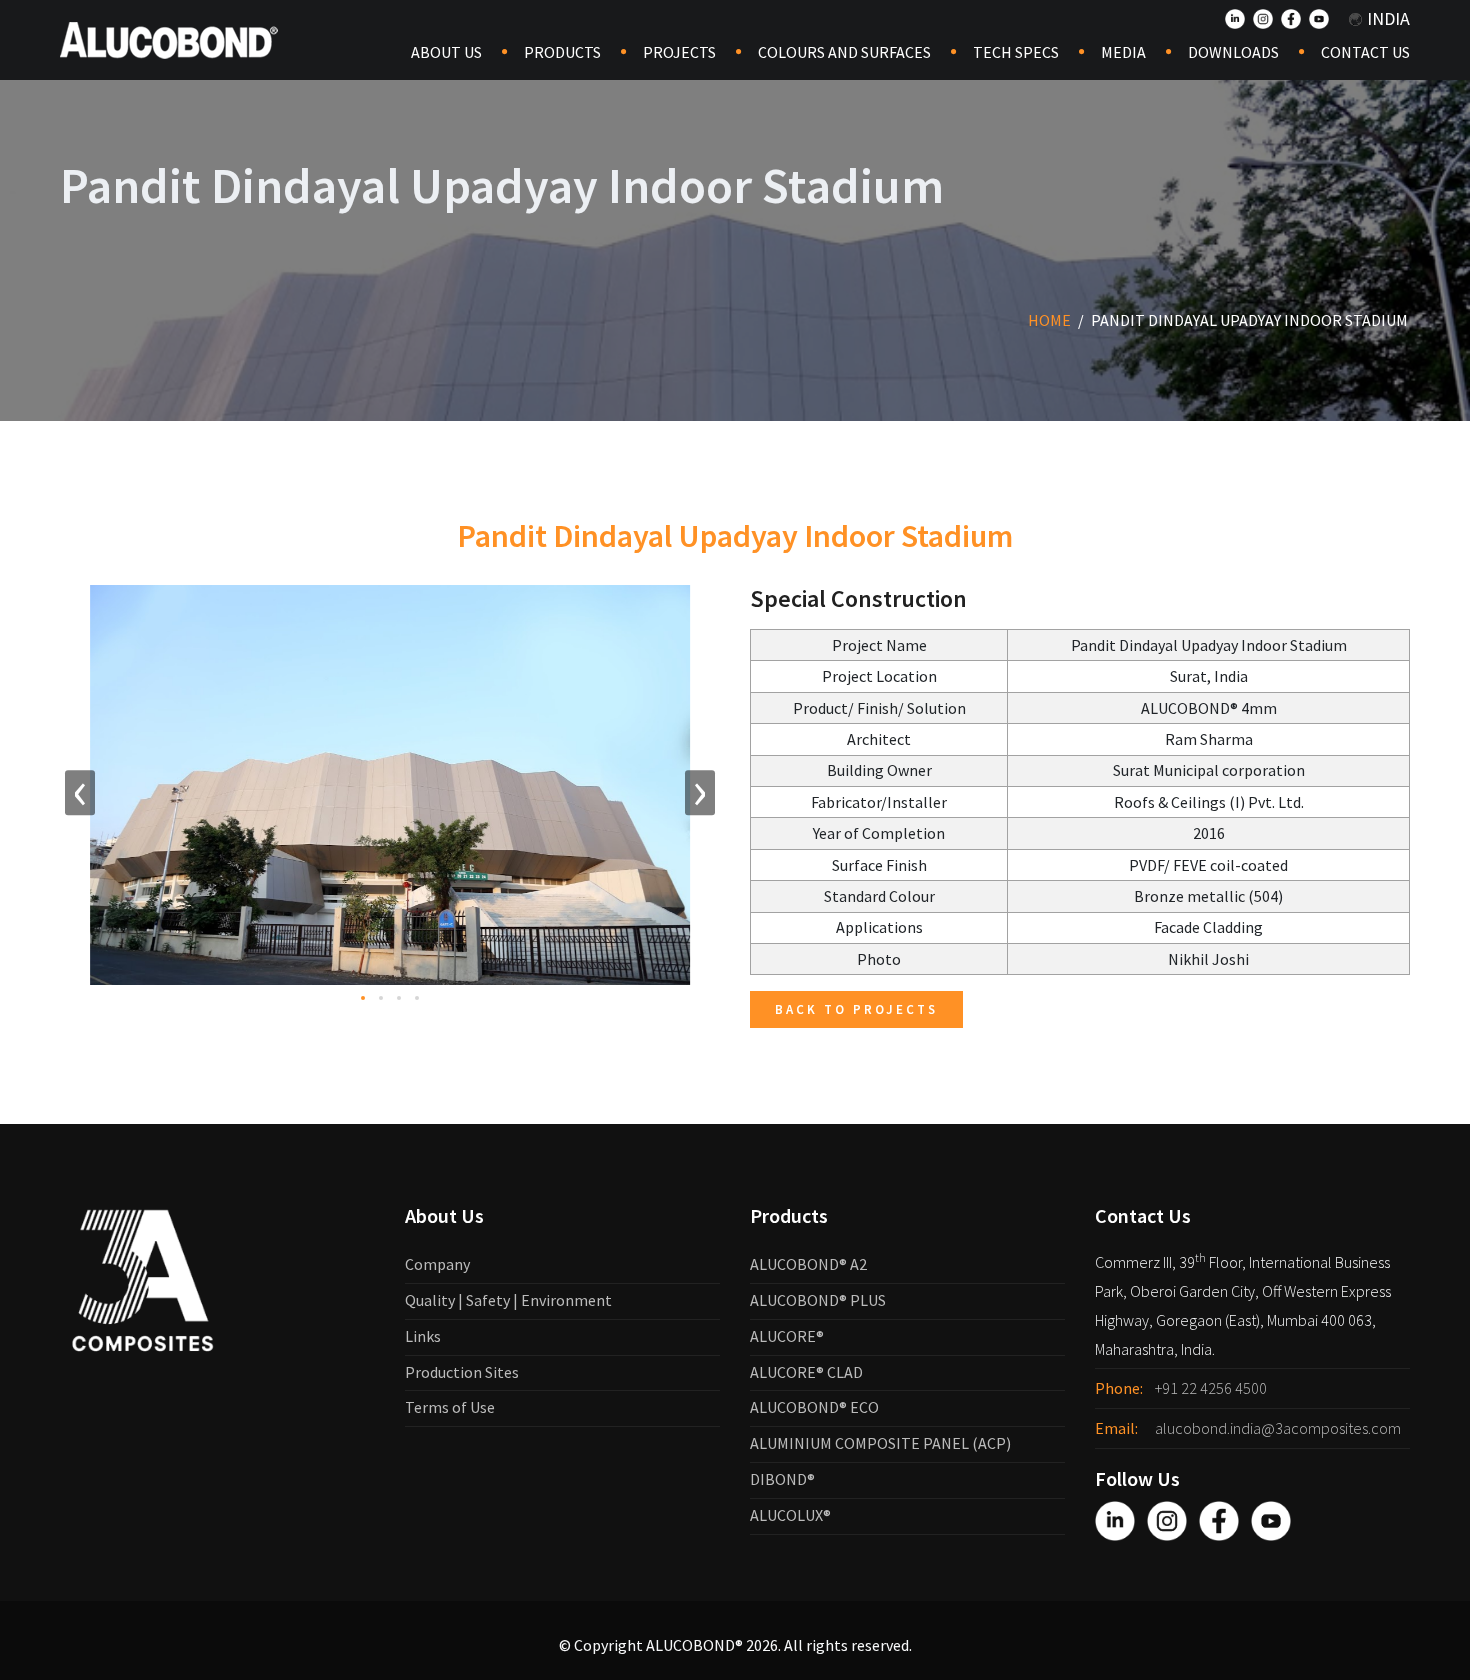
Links (423, 1336)
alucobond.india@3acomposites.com (1278, 1428)
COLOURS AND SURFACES (844, 52)
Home (1049, 320)
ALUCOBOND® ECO (814, 1407)
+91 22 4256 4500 (1211, 1388)
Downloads (1233, 52)
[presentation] (80, 793)
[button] (363, 998)
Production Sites (462, 1372)
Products (562, 52)
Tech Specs (1016, 52)
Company (437, 1264)
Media (1123, 52)
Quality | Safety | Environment (508, 1300)
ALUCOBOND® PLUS (818, 1300)
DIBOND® (782, 1479)
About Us (446, 52)
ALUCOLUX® (790, 1515)
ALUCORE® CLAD (806, 1372)
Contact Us (1365, 52)
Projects (679, 52)
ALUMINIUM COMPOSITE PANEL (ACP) (880, 1443)
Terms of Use (450, 1407)
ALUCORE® (787, 1336)
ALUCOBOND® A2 (808, 1264)
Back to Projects (856, 1009)
